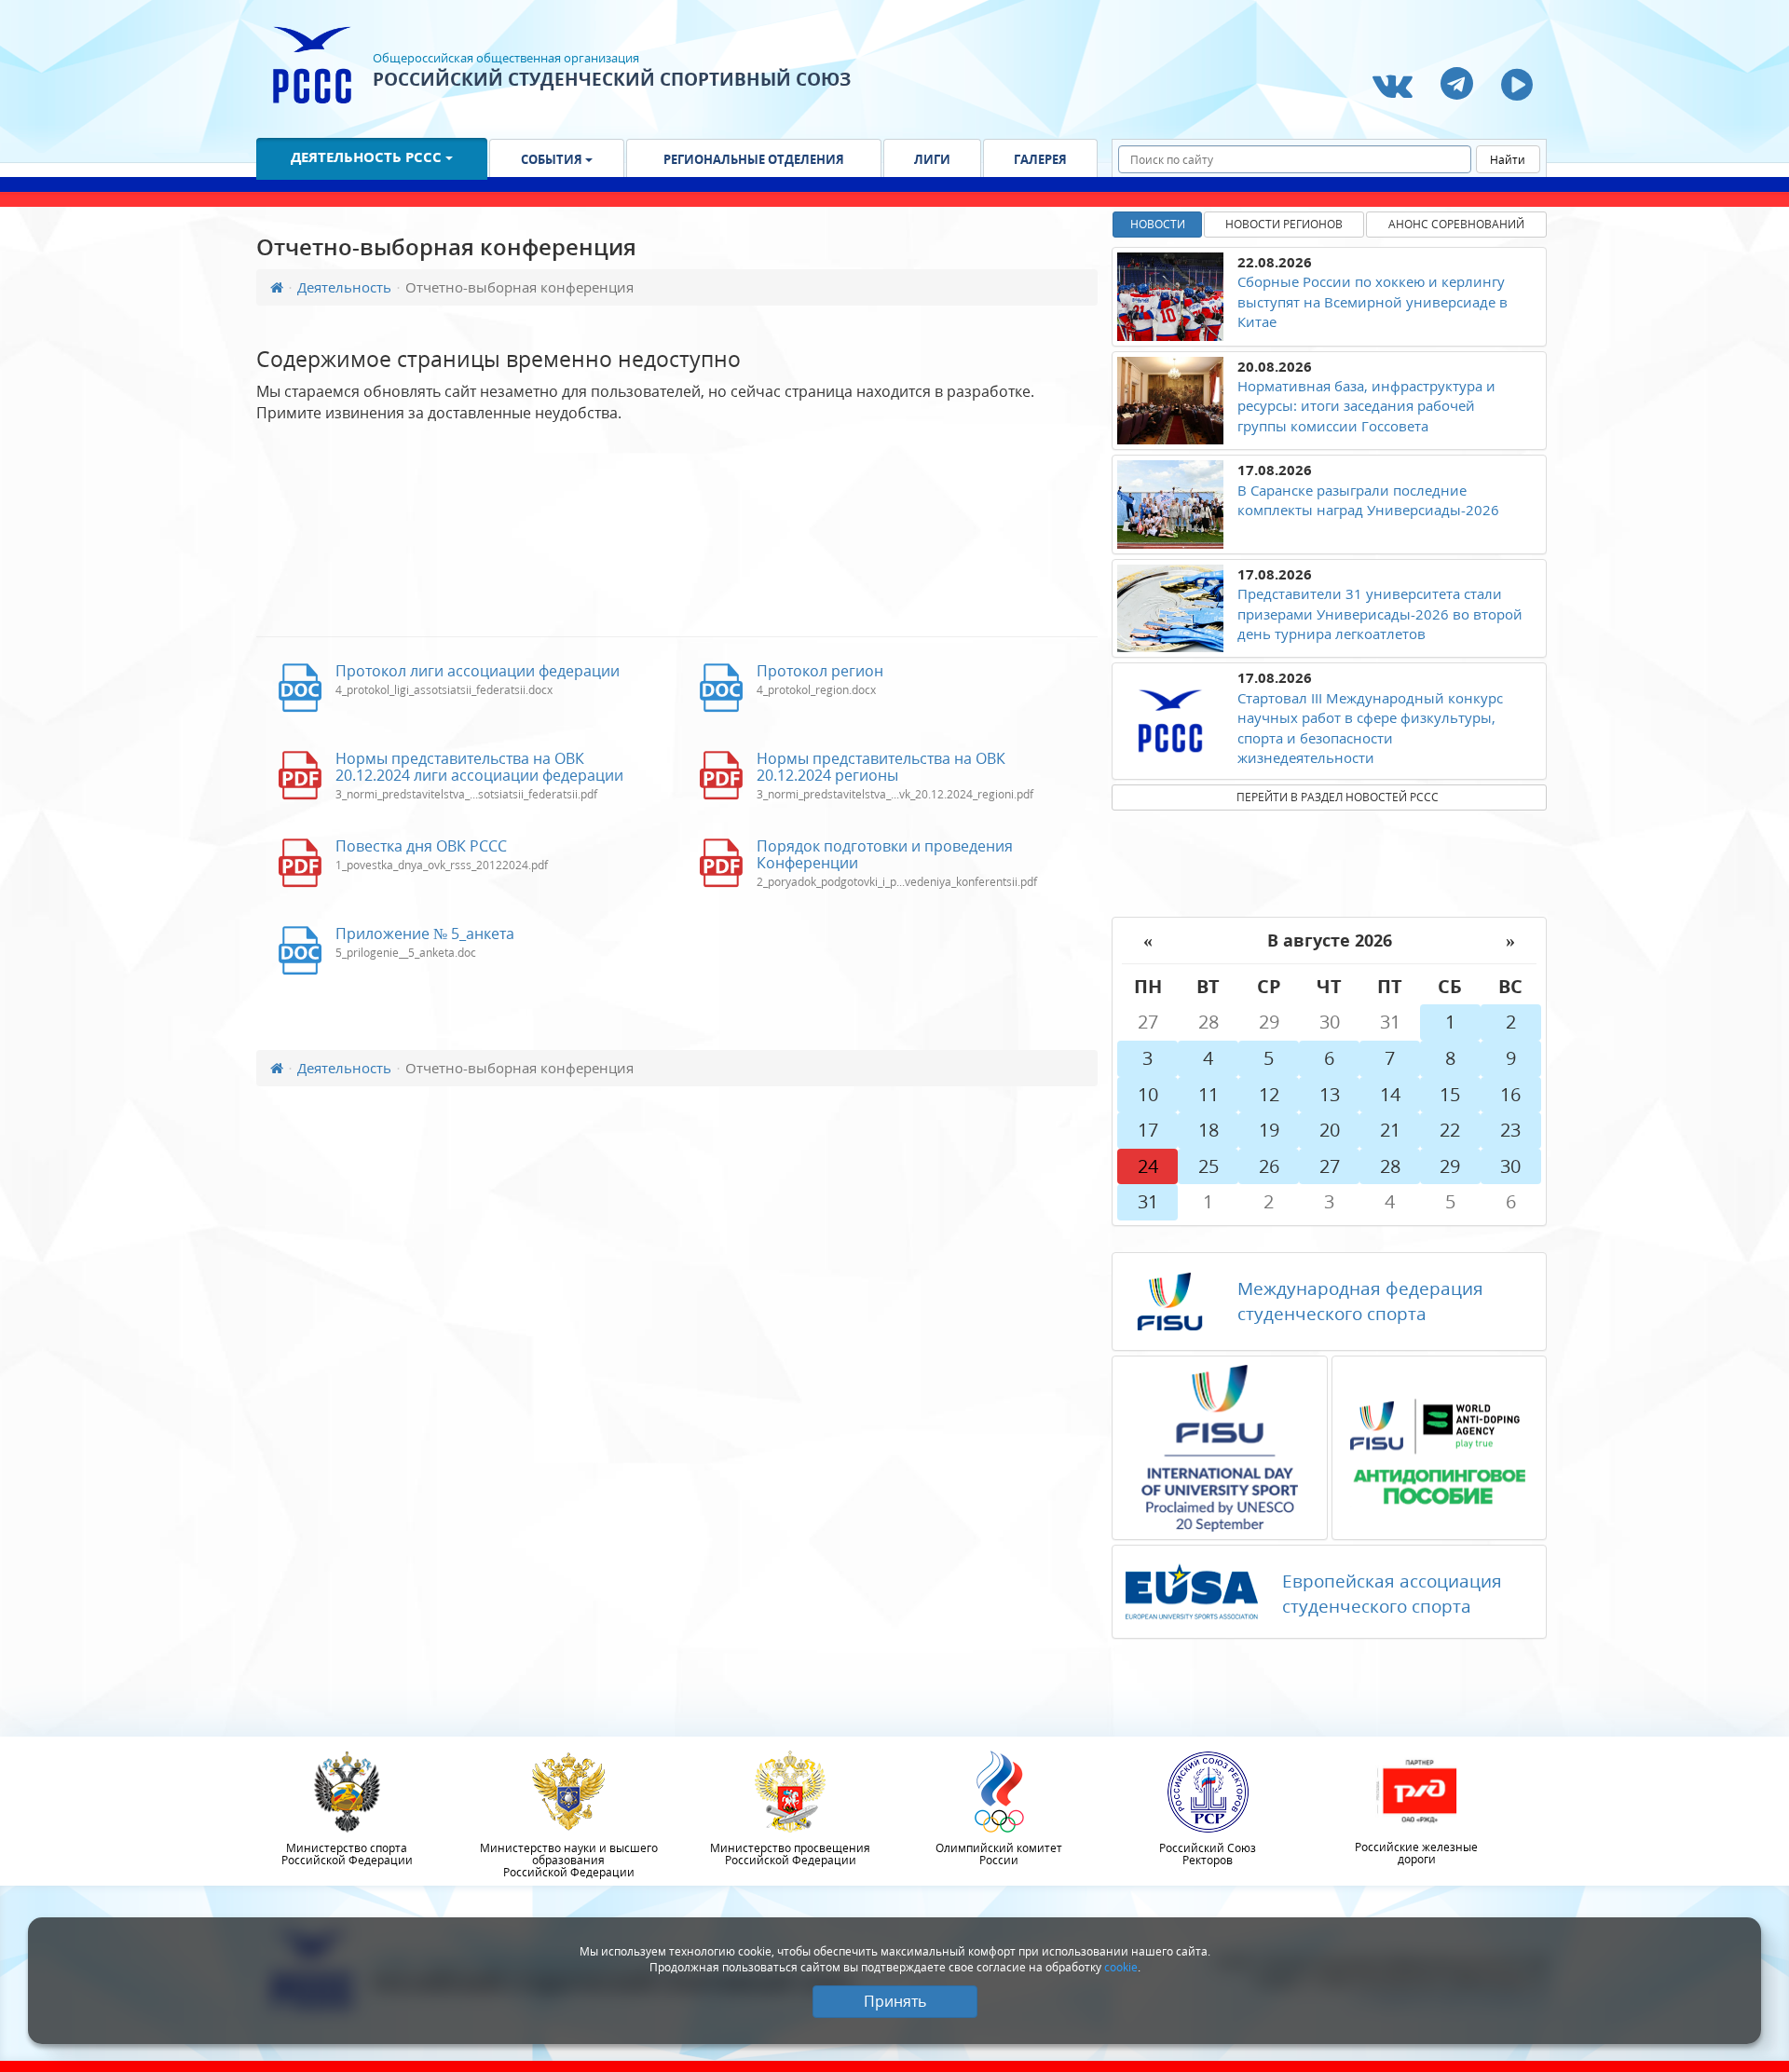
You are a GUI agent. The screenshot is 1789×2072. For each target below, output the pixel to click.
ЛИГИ (932, 159)
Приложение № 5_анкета (425, 934)
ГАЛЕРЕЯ (1040, 159)
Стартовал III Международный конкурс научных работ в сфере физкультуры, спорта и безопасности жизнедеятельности (1370, 728)
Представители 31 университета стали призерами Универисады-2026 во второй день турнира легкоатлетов (1380, 613)
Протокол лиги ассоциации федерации (478, 671)
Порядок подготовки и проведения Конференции (885, 854)
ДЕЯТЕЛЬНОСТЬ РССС (368, 157)
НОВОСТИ (1158, 224)
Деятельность (344, 287)
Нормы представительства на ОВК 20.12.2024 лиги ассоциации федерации (479, 767)
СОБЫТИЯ (553, 159)
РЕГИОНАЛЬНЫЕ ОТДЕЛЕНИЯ (754, 159)
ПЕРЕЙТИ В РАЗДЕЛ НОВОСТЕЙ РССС (1338, 797)
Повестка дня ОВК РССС (421, 846)
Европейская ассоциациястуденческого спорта (1392, 1594)
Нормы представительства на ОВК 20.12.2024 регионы (881, 767)
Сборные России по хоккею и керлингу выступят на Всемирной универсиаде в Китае (1372, 301)
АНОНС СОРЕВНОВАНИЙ (1456, 224)
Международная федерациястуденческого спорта (1360, 1301)
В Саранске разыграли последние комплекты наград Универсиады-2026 (1368, 500)
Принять (895, 2001)
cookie (1121, 1967)
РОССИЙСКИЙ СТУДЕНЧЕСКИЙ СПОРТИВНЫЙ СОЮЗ (612, 79)
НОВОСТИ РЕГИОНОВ (1284, 224)
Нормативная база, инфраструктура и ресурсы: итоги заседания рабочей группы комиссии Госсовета (1366, 406)
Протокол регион (820, 671)
